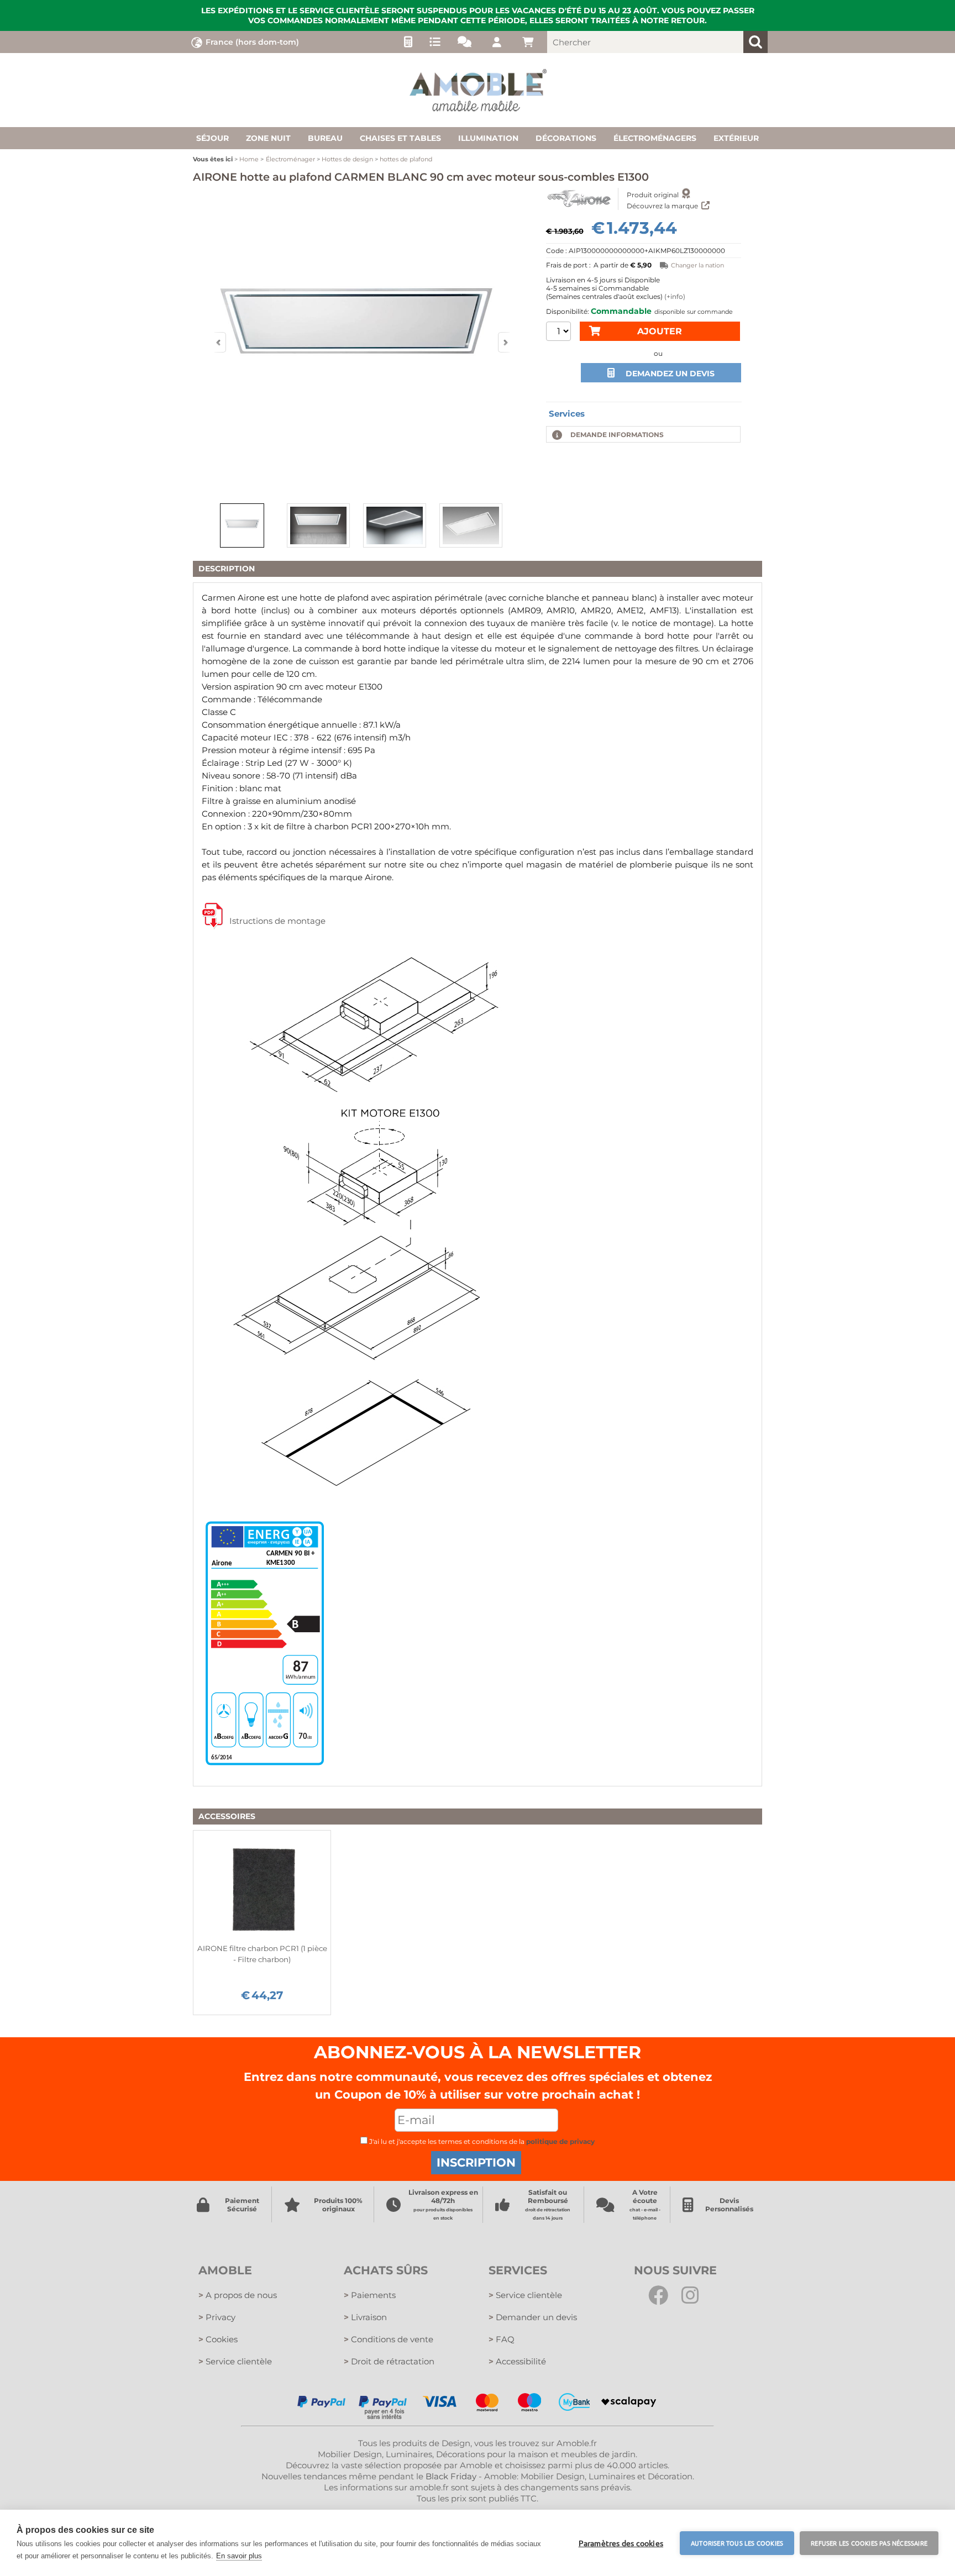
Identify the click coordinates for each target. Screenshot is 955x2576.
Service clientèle (235, 2361)
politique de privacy (560, 2141)
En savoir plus (239, 2556)
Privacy (217, 2317)
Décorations (566, 138)
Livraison (365, 2317)
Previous (219, 342)
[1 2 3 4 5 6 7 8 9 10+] (558, 333)
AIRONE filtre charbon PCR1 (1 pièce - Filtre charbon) (262, 1954)
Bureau (325, 138)
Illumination (488, 138)
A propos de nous (238, 2295)
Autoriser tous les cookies (737, 2543)
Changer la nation (697, 265)
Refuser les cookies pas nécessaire (869, 2543)
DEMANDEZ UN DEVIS (670, 374)
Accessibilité (517, 2361)
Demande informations (617, 435)
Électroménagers (655, 138)
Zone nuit (268, 138)
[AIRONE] (579, 199)
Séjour (212, 138)
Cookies (218, 2339)
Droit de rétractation (389, 2361)
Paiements (370, 2295)
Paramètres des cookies (621, 2543)
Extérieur (736, 138)
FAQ (502, 2339)
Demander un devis (533, 2317)
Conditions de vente (389, 2339)
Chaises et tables (400, 138)
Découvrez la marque (663, 206)
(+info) (675, 296)
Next (505, 342)
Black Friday (451, 2476)
